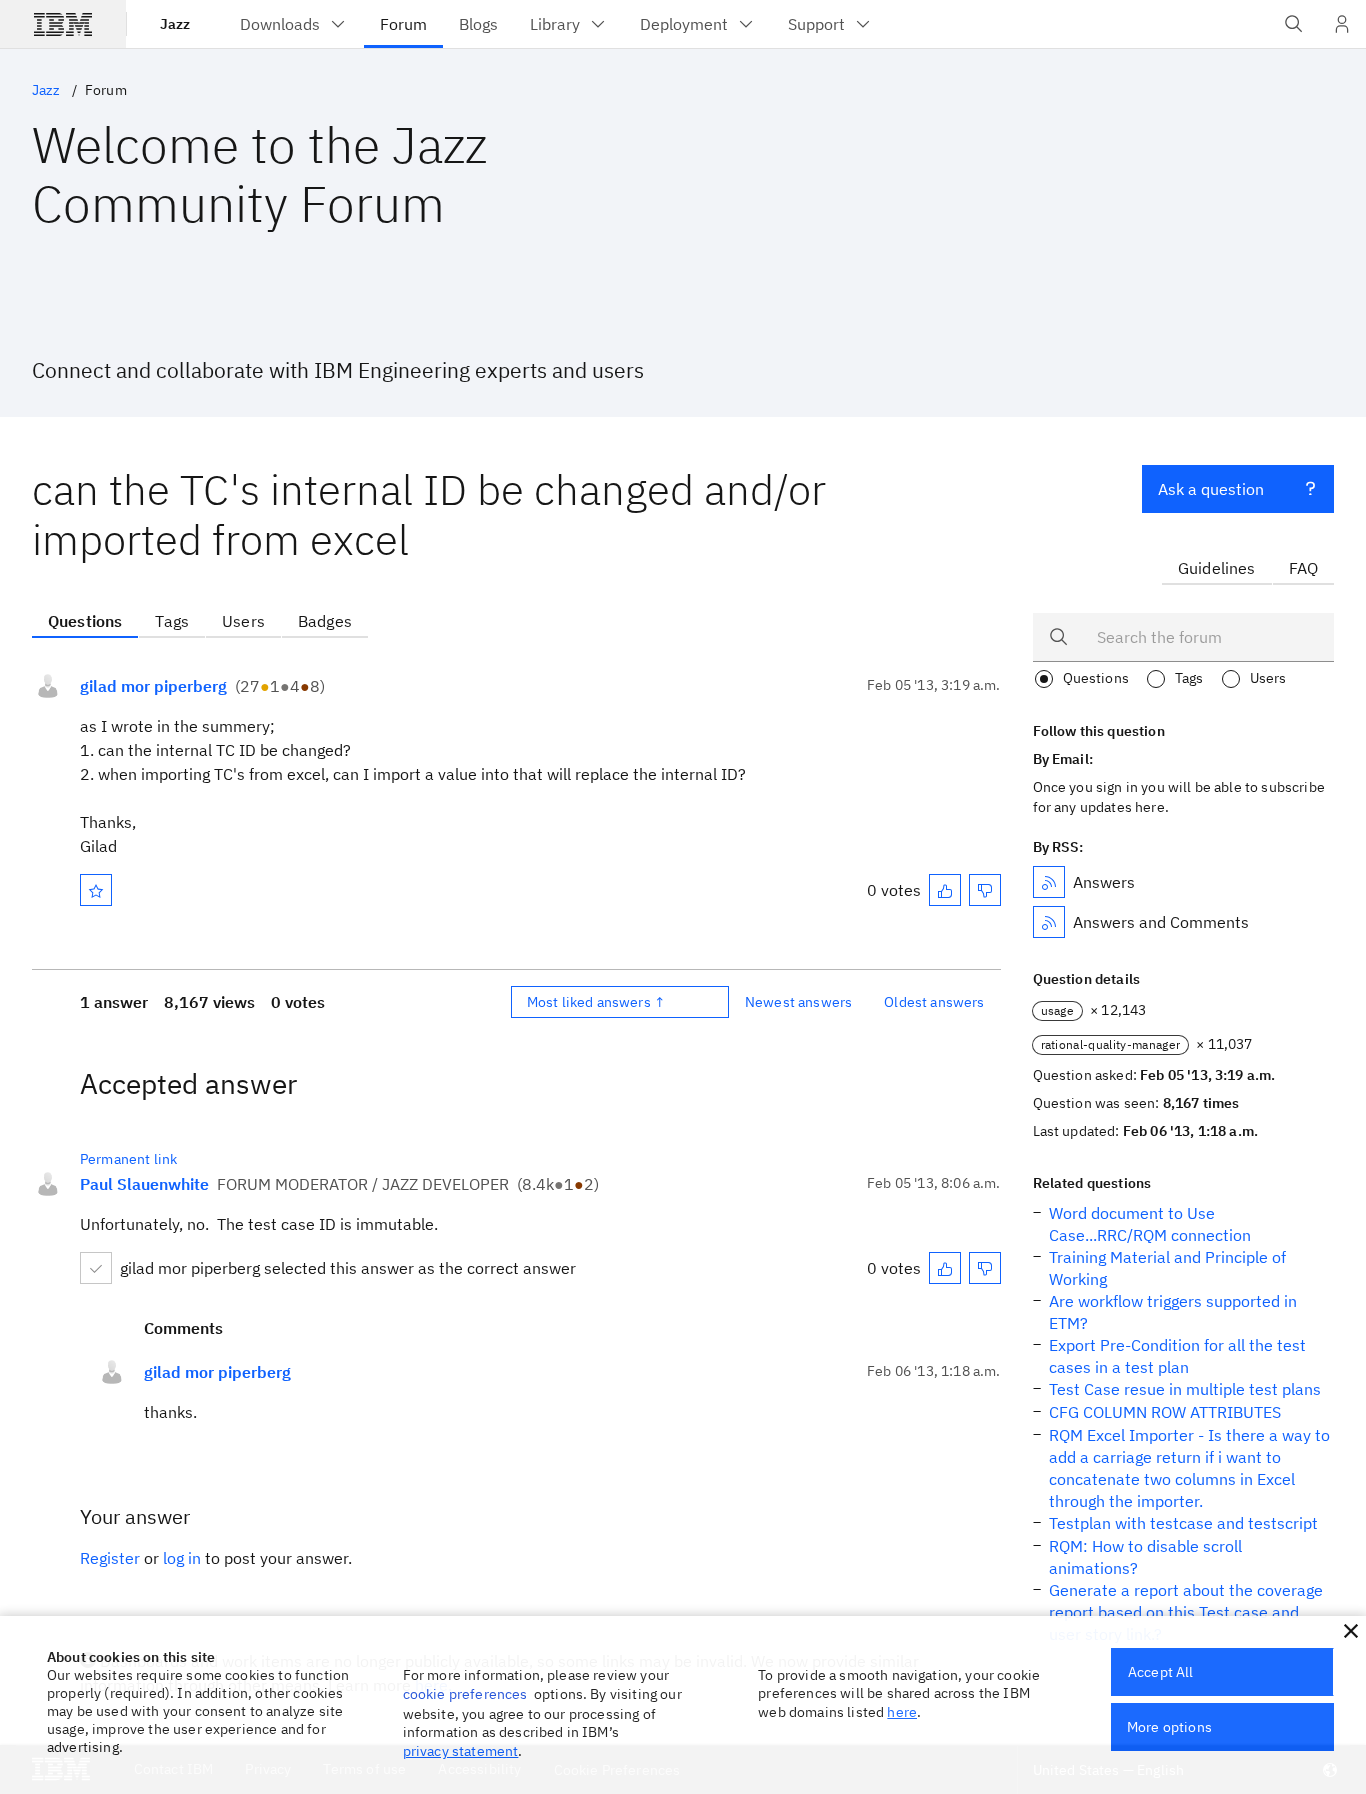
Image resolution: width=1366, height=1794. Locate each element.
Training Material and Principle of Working (1167, 1268)
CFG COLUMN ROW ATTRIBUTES (1165, 1412)
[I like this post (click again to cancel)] (945, 890)
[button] (1351, 1631)
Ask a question (1211, 489)
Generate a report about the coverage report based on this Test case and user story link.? (1186, 1612)
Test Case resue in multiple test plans (1185, 1389)
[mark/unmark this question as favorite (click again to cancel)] (96, 890)
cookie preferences (465, 1694)
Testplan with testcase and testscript (1183, 1523)
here (902, 1712)
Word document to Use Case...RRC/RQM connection (1150, 1224)
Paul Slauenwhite (144, 1184)
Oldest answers (934, 1002)
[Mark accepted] (96, 1268)
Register (110, 1558)
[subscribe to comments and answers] (1049, 922)
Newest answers (798, 1002)
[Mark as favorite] (96, 890)
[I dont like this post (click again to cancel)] (985, 890)
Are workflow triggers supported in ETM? (1173, 1312)
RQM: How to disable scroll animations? (1145, 1557)
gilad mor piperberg (153, 686)
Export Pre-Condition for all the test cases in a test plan (1177, 1356)
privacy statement (461, 1751)
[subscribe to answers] (1049, 882)
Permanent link (128, 1159)
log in (182, 1558)
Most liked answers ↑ (596, 1002)
